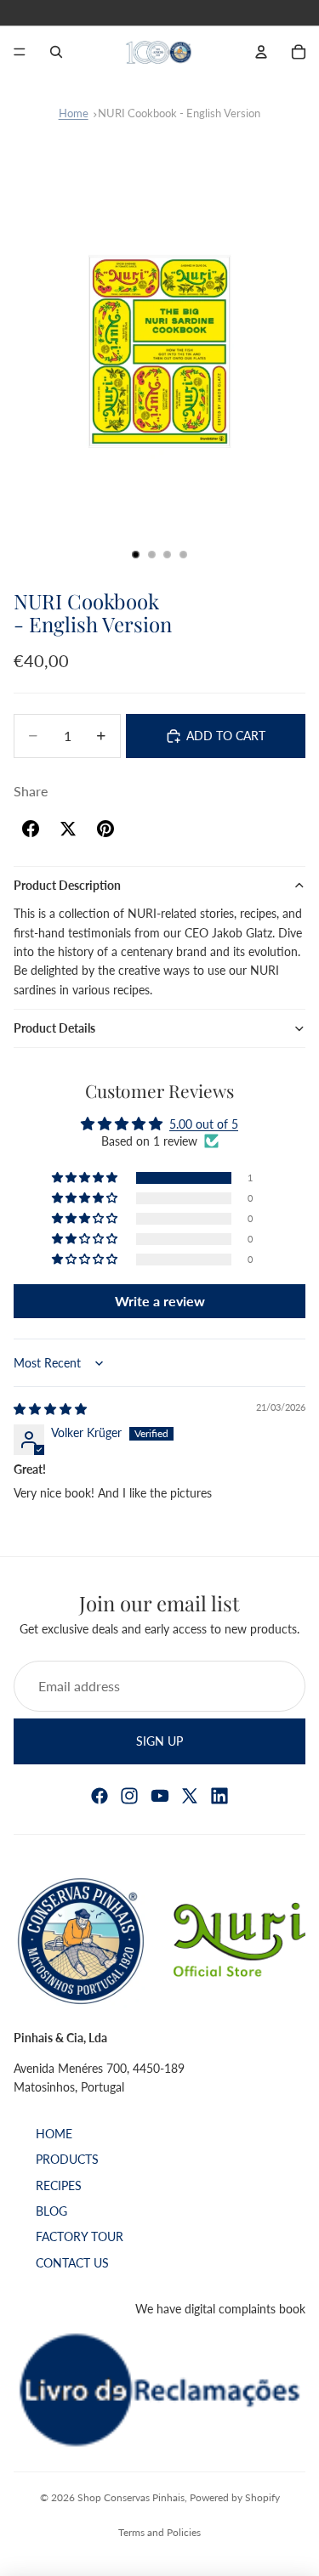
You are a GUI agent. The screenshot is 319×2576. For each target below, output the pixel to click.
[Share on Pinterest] (105, 829)
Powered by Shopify (235, 2497)
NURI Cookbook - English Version (179, 113)
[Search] (56, 52)
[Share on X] (68, 829)
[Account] (261, 52)
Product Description (67, 885)
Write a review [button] (160, 1301)
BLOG (51, 2211)
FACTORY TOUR (80, 2237)
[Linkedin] (219, 1796)
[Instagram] (129, 1796)
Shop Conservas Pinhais (131, 2497)
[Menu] (20, 52)
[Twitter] (190, 1796)
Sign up (159, 1740)
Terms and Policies (159, 2532)
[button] (86, 1178)
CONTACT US (72, 2263)
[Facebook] (100, 1796)
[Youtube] (160, 1796)
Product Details (54, 1028)
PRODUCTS (67, 2160)
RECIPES (59, 2185)
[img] (50, 1409)
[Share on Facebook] (31, 829)
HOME (54, 2134)
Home (74, 113)
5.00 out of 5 (204, 1124)
